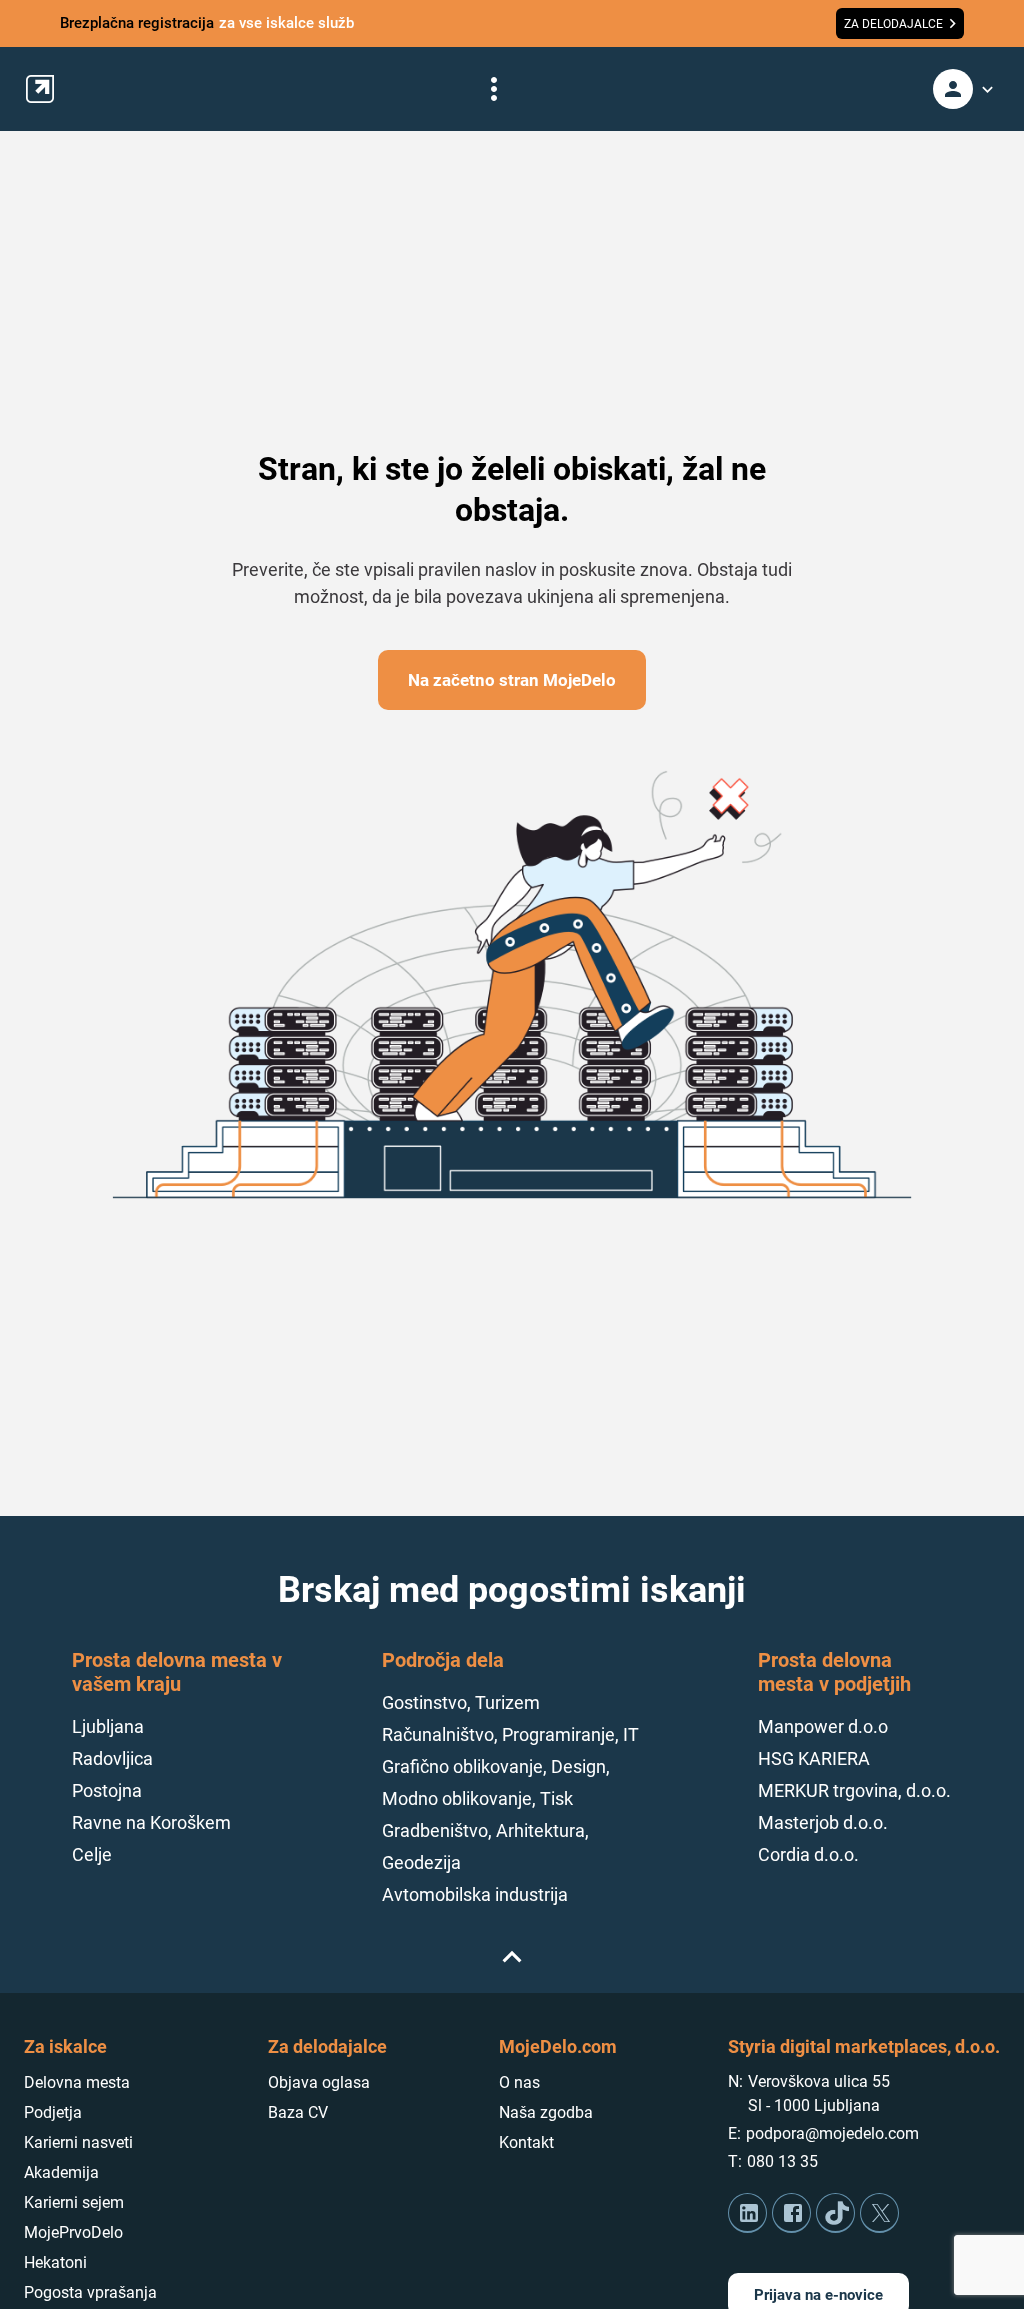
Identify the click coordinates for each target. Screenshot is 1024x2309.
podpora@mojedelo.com (832, 2133)
